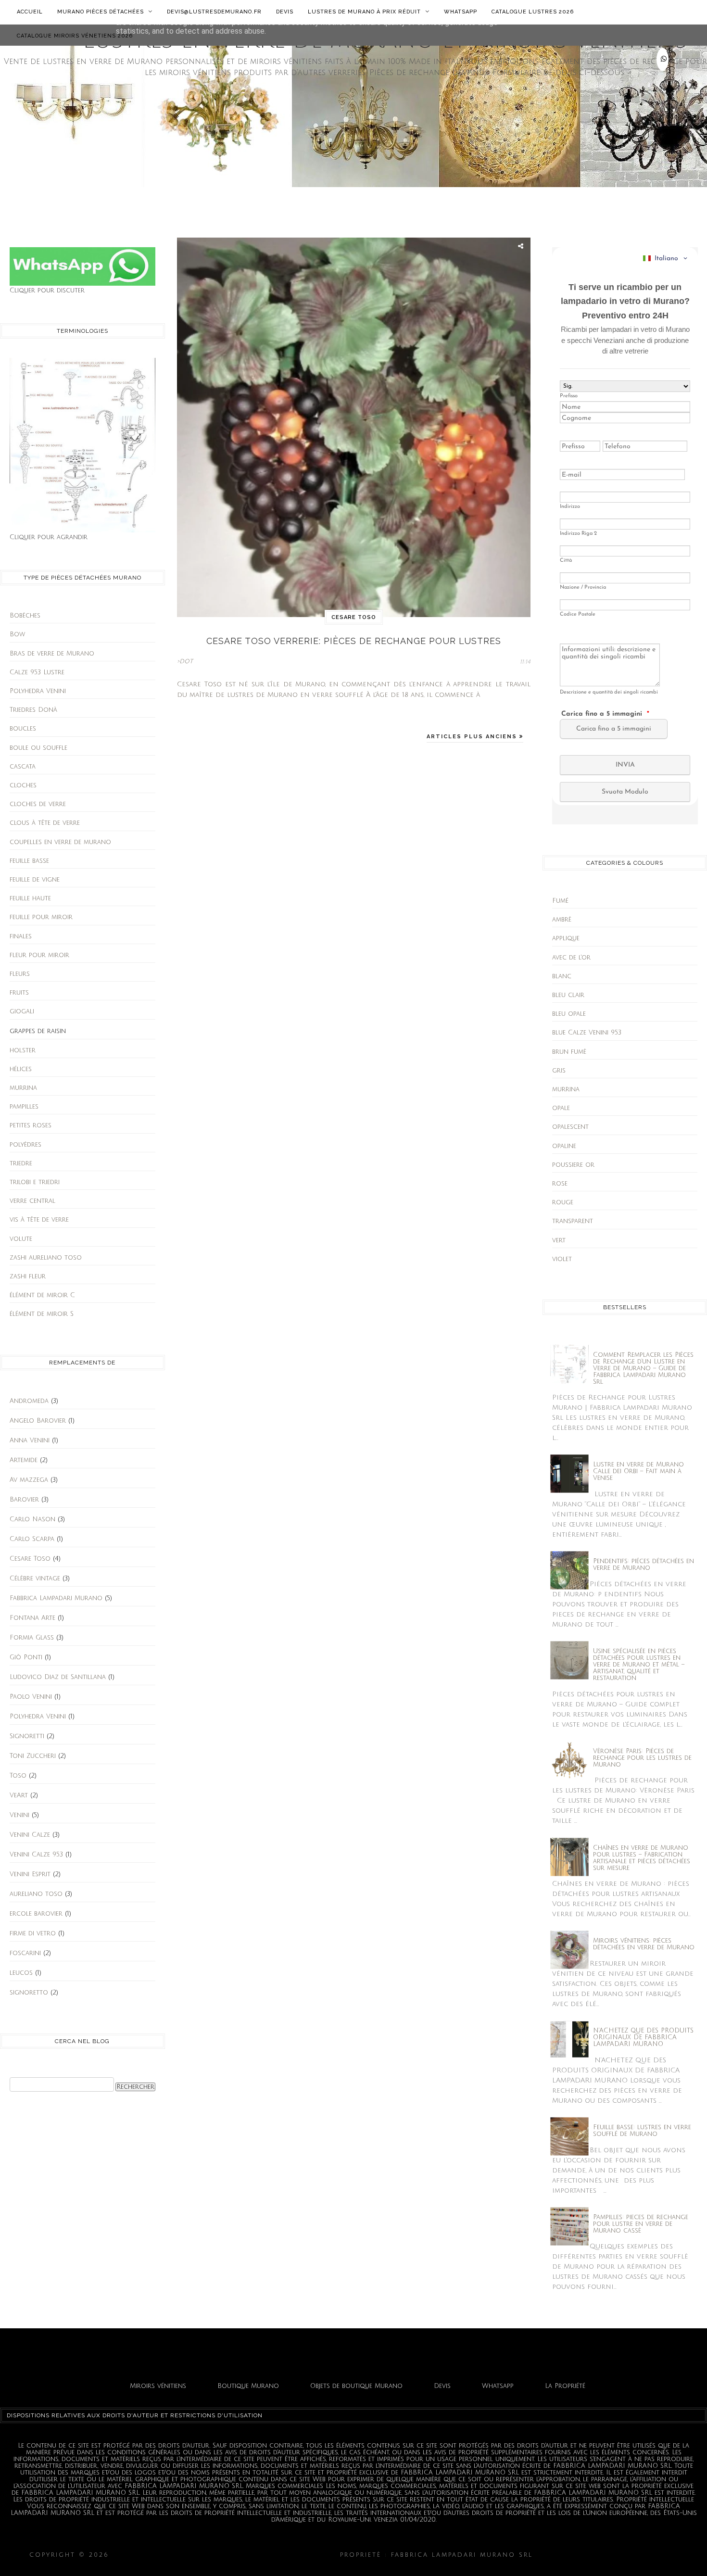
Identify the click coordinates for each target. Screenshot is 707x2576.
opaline (564, 1146)
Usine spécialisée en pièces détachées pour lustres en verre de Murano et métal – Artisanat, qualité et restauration (639, 1665)
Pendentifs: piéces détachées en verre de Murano (644, 1565)
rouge (563, 1202)
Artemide (24, 1460)
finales (21, 936)
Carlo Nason (32, 1519)
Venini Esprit (30, 1874)
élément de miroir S (42, 1314)
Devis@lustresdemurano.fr (214, 12)
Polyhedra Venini (38, 691)
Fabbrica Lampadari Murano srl (607, 2555)
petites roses (31, 1125)
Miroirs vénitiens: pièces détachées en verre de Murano (644, 1944)
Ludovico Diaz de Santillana (58, 1677)
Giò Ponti (26, 1657)
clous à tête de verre (45, 823)
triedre (21, 1163)
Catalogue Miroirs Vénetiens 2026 (75, 36)
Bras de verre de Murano (52, 654)
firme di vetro (33, 1933)
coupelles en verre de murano (60, 842)
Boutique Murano (248, 2386)
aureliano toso (36, 1894)
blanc (562, 976)
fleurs (20, 974)
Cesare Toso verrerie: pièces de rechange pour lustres (354, 641)
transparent (573, 1221)
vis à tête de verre (39, 1220)
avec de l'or (571, 958)
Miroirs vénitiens (158, 2386)
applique (566, 938)
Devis (285, 12)
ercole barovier (36, 1914)
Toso (18, 1776)
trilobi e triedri (35, 1182)
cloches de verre (38, 804)
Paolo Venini (31, 1697)
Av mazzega (29, 1480)
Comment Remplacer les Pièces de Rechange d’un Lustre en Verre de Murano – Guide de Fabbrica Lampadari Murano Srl (643, 1368)
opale (561, 1108)
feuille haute (30, 898)
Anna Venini (30, 1440)
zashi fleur (28, 1276)
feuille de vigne (35, 880)
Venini (19, 1815)
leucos (21, 1973)
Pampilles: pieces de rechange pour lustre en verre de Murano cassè (641, 2224)
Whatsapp (461, 12)
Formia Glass (32, 1638)
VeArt (19, 1795)
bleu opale (569, 1014)
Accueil (30, 12)
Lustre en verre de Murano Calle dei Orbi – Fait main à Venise (638, 1471)
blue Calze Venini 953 (587, 1033)
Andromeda (29, 1401)
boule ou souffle (38, 748)
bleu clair (568, 995)
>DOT (185, 662)
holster (23, 1050)
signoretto (29, 1993)
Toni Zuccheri (33, 1756)
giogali (22, 1011)
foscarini (25, 1953)
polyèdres (25, 1145)
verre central (32, 1201)
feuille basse (29, 861)
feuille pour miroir (41, 917)
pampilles (24, 1107)
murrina (23, 1088)
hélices (21, 1069)
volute (21, 1239)
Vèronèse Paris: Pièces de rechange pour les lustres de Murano (642, 1758)
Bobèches (25, 616)
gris (559, 1071)
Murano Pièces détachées (101, 12)
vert (559, 1240)
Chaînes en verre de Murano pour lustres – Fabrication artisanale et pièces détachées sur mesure (642, 1858)
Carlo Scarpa (32, 1539)
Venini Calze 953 (36, 1855)
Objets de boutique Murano (356, 2386)
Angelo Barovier (38, 1421)
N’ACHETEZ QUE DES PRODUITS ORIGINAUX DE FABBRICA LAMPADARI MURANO (643, 2037)
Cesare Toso (30, 1559)
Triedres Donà (33, 710)
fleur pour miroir (39, 955)
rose (560, 1184)
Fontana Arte (32, 1618)
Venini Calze (30, 1835)
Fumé (560, 901)
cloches (23, 785)
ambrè (562, 920)
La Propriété (565, 2386)
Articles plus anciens (473, 737)
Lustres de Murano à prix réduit (365, 12)
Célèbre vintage (35, 1578)
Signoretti (27, 1736)
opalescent (570, 1127)
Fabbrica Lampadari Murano (56, 1598)
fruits (19, 993)
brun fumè (569, 1052)
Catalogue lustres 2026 (533, 12)
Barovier (24, 1500)
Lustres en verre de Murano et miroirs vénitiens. (225, 2555)
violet (562, 1259)
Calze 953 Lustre (37, 672)
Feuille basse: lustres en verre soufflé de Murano (642, 2131)
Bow (17, 634)
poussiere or (573, 1165)
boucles (23, 729)
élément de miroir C (42, 1295)
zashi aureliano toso (46, 1258)
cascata (23, 767)
